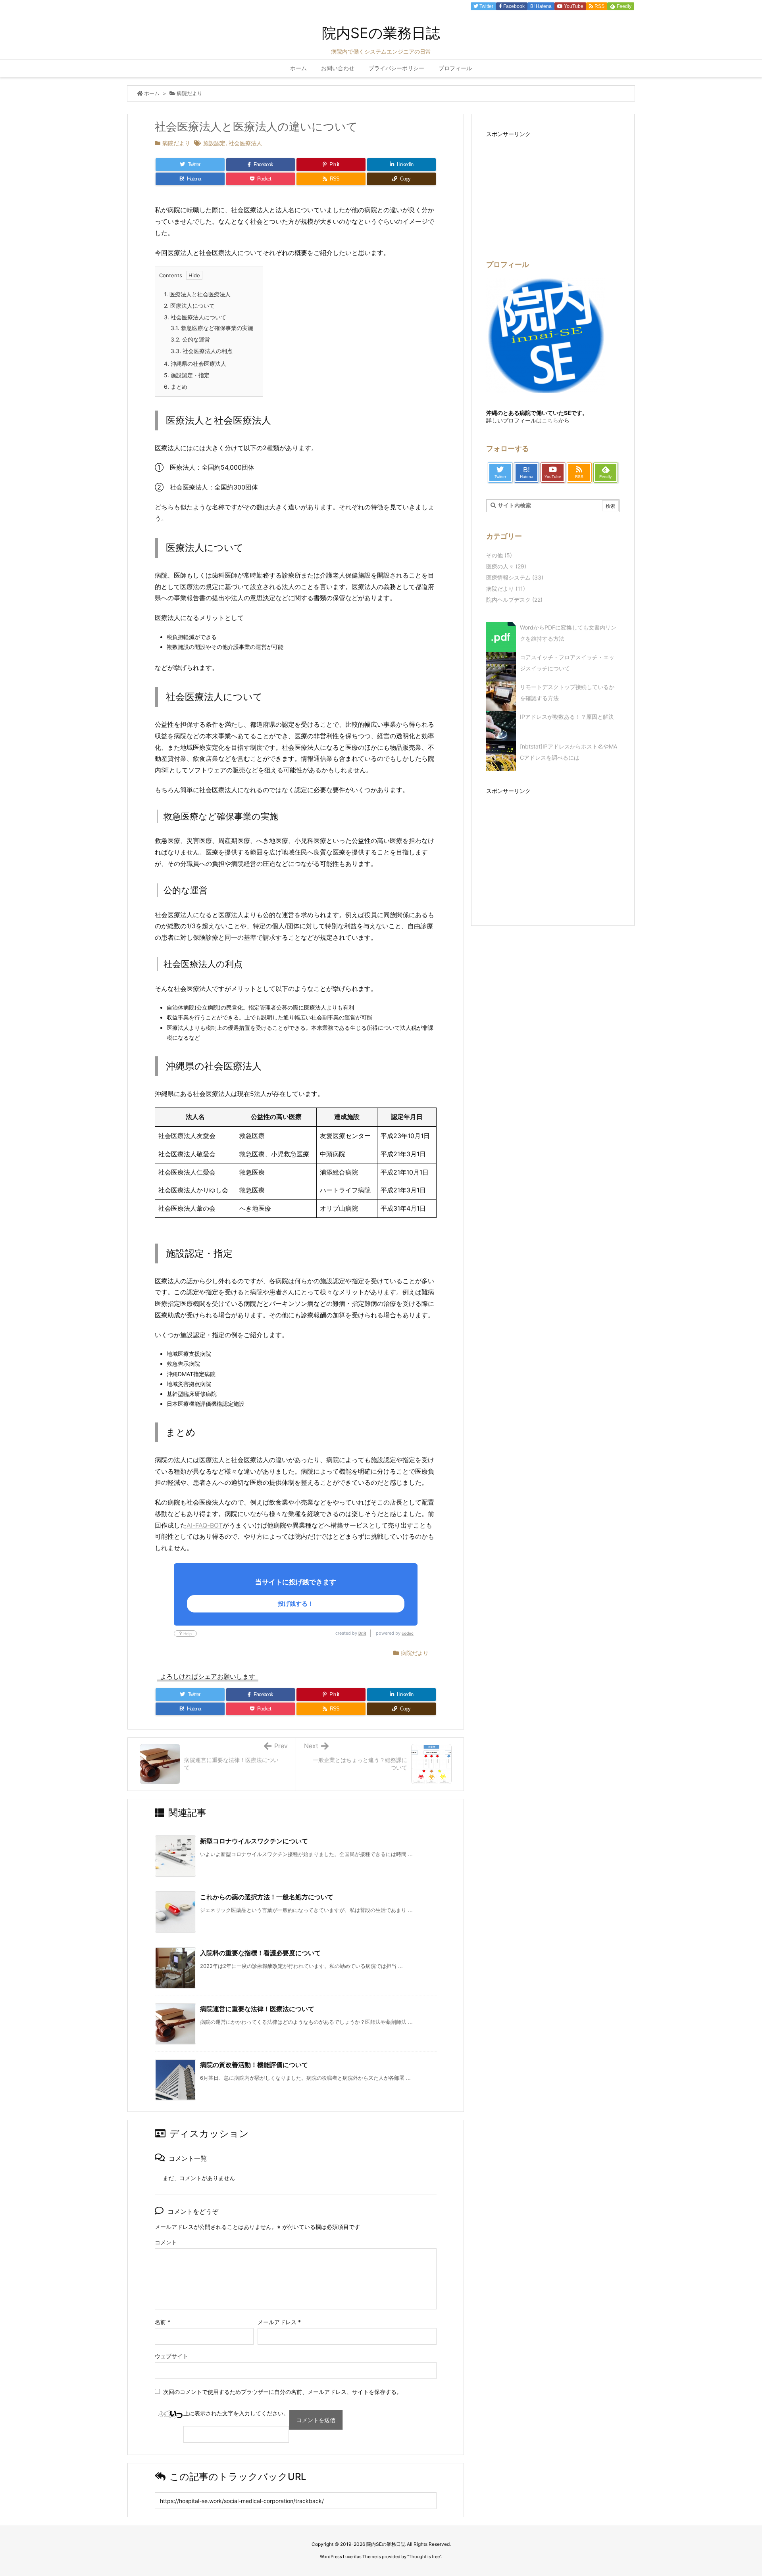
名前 (163, 2322)
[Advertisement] (553, 852)
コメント (166, 2242)
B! (540, 6)
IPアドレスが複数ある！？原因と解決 (567, 717)
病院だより (190, 93)
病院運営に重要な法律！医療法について (257, 2009)
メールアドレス (279, 2322)
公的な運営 (190, 339)
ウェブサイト (171, 2356)
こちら (550, 420)
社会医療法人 (245, 143)
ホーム (152, 93)
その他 (499, 555)
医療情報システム (515, 577)
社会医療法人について (195, 317)
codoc (408, 1633)
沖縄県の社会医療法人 (195, 364)
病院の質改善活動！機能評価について (254, 2065)
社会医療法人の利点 (202, 351)
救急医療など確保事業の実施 (212, 328)
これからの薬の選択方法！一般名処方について (267, 1897)
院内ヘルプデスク (514, 600)
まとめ (176, 387)
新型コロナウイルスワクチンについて (254, 1841)
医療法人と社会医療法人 (197, 294)
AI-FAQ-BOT (205, 1525)
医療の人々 (506, 566)
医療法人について (189, 306)
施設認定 (214, 143)
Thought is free (424, 2557)
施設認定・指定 (187, 375)
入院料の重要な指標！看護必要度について (260, 1953)
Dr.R (362, 1633)
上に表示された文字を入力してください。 (236, 2413)
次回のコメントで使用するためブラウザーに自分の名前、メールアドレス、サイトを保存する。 (283, 2392)
